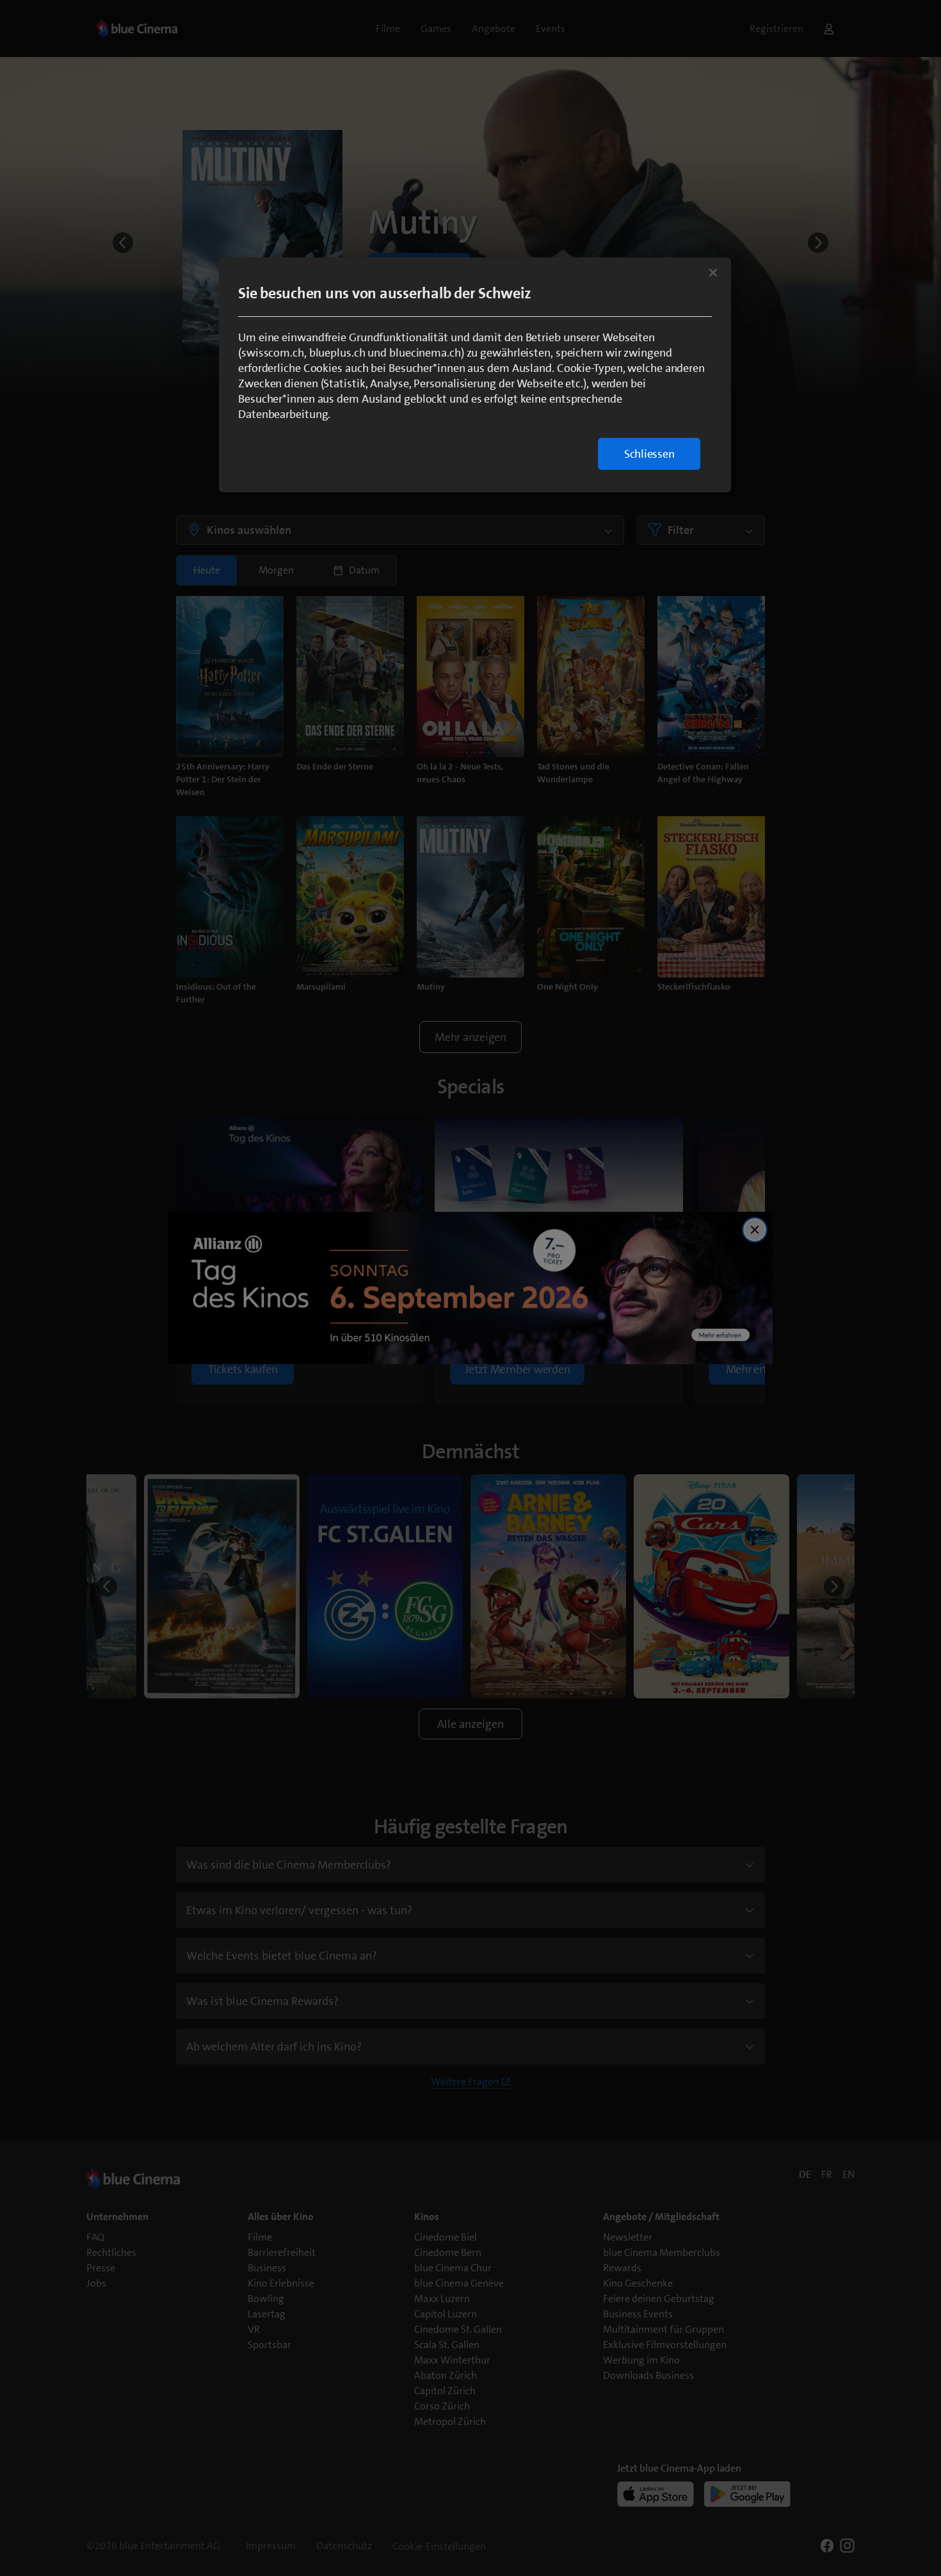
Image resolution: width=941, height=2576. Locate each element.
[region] (475, 375)
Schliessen (649, 454)
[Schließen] (713, 273)
